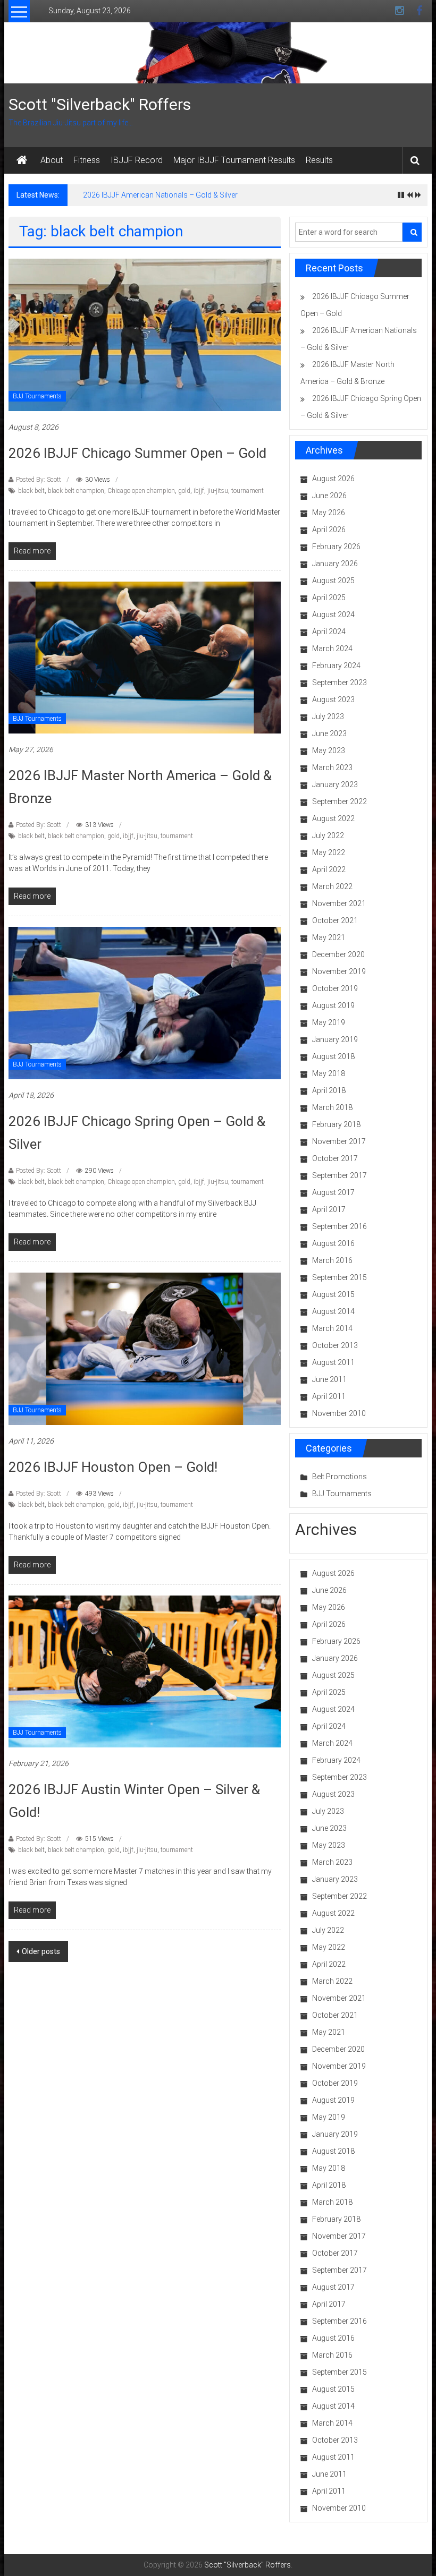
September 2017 (339, 1175)
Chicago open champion (141, 491)
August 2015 (333, 1294)
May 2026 (329, 513)
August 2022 (333, 818)
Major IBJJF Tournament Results (234, 160)
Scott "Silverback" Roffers (100, 104)
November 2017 (339, 1141)
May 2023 (329, 750)
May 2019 (329, 1022)
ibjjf (199, 491)
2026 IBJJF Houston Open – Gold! (113, 1467)
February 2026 (336, 547)
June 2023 (329, 733)
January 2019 (335, 1039)
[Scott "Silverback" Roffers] (22, 160)
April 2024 (329, 632)
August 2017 (333, 1192)
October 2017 (335, 1158)
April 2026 (329, 530)
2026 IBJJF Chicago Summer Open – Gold (137, 453)
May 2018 (329, 1073)
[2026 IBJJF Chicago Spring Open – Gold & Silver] (145, 1002)
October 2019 (335, 988)
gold (184, 491)
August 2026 (333, 479)
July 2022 (328, 835)
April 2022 (329, 869)
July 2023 (328, 716)
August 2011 (333, 1362)
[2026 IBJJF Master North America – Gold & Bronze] (145, 657)
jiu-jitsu (218, 491)
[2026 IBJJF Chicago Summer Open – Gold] (145, 334)
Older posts (41, 1951)
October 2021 (335, 920)
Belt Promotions (339, 1477)
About (52, 160)
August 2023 (333, 700)
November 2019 (339, 971)
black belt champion (76, 491)
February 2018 (336, 1124)
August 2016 (333, 1243)
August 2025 (333, 581)
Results (319, 160)
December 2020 (338, 954)
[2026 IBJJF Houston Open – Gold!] (145, 1348)
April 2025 (329, 598)
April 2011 (329, 1396)
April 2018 (329, 1090)
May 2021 (329, 937)
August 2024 (333, 615)
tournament (248, 491)
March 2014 (332, 1328)
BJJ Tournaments (37, 396)
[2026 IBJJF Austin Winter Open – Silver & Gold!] (145, 1671)
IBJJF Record (137, 160)
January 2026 (335, 564)
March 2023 (332, 767)
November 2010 (339, 1413)
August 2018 (333, 1056)
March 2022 (332, 886)
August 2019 (333, 1005)
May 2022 (329, 852)
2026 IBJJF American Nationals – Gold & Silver (160, 195)
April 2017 (329, 1209)
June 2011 (329, 1379)
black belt (31, 491)
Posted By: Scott (39, 480)
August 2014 (333, 1311)
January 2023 (335, 784)
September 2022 (339, 801)
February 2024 (336, 666)
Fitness (87, 160)
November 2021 (339, 903)
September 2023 (339, 683)
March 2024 (332, 649)
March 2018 (332, 1107)
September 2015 (339, 1277)
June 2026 (329, 496)
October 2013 (335, 1345)
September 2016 (339, 1226)
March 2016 (332, 1260)
